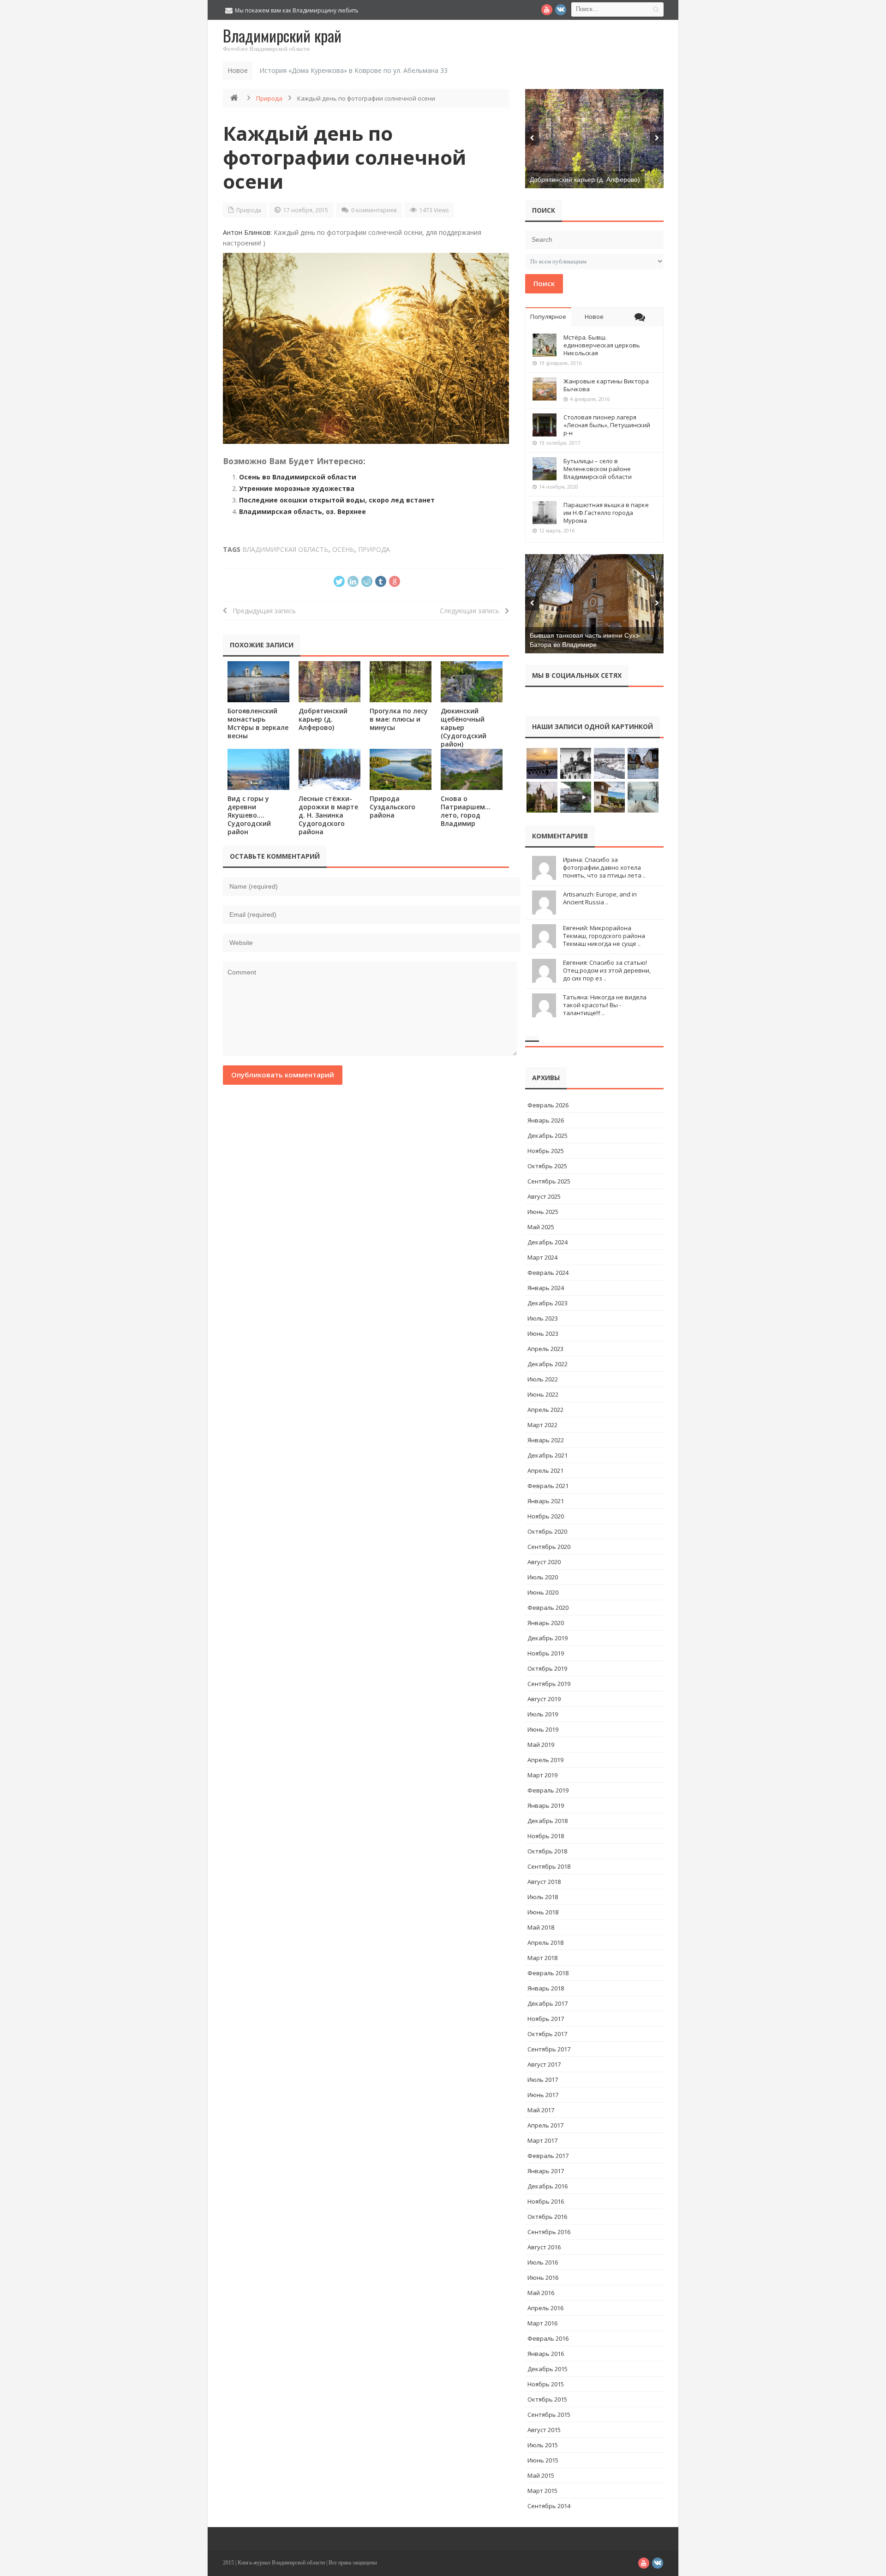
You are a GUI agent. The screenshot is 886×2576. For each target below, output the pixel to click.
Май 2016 (541, 2293)
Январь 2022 (546, 1440)
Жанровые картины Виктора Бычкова (606, 385)
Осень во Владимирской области (298, 477)
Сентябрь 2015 (549, 2415)
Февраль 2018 (548, 1973)
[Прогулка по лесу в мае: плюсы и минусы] (401, 682)
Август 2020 (544, 1562)
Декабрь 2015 (548, 2369)
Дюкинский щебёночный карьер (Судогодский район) (464, 727)
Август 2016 (544, 2247)
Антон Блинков (247, 232)
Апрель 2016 (545, 2308)
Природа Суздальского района (392, 807)
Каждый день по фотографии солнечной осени (344, 157)
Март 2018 (542, 1958)
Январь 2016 (546, 2354)
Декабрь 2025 (548, 1136)
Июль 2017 (543, 2080)
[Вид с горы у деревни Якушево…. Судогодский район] (258, 769)
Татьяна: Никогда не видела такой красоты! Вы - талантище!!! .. (605, 1005)
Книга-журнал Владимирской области (281, 2563)
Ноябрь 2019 (546, 1653)
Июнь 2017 (543, 2095)
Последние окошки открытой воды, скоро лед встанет (337, 500)
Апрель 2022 (545, 1410)
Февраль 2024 (548, 1273)
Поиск (544, 283)
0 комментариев (374, 210)
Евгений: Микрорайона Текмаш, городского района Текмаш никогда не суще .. (604, 936)
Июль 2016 (543, 2262)
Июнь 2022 (543, 1394)
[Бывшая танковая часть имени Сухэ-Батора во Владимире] (594, 604)
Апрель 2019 (545, 1760)
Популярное (548, 317)
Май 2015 (541, 2475)
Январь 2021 (546, 1501)
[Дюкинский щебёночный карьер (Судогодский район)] (472, 682)
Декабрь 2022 (548, 1364)
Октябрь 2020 (547, 1531)
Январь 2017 (546, 2171)
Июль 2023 (543, 1318)
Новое (594, 317)
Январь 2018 (546, 1988)
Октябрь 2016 (547, 2217)
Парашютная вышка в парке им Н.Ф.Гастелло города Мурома (606, 513)
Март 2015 (542, 2491)
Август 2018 (544, 1882)
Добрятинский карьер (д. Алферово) (323, 719)
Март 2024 (542, 1257)
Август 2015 (544, 2430)
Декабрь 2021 (548, 1455)
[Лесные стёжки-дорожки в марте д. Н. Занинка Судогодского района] (329, 769)
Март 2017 (542, 2140)
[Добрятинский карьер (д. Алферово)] (329, 682)
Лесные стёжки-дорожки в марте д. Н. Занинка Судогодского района (328, 815)
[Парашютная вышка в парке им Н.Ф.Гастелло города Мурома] (545, 513)
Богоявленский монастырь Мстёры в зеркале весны (258, 723)
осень (343, 549)
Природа (269, 98)
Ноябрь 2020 (546, 1516)
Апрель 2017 (545, 2125)
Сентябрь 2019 (549, 1684)
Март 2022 (542, 1425)
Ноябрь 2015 (546, 2384)
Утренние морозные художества (297, 488)
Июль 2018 (543, 1897)
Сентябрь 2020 (549, 1547)
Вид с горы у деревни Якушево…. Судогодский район (249, 815)
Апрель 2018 (545, 1942)
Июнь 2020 (543, 1592)
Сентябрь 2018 (549, 1866)
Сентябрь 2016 (549, 2232)
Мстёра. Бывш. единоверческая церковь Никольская (602, 345)
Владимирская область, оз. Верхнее (302, 511)
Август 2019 (544, 1699)
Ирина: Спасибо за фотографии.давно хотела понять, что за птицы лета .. (604, 867)
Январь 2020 (546, 1623)
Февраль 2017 (548, 2156)
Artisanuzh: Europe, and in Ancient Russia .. (600, 898)
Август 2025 (544, 1196)
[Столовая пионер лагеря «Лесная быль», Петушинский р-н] (545, 425)
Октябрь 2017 (547, 2034)
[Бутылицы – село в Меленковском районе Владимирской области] (545, 469)
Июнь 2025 (543, 1212)
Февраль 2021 (548, 1486)
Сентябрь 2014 (549, 2506)
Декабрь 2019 (548, 1638)
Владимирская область (285, 549)
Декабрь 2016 (548, 2186)
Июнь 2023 (543, 1333)
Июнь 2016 (543, 2277)
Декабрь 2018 (548, 1821)
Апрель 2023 (545, 1349)
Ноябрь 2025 (546, 1151)
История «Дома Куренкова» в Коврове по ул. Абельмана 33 (353, 70)
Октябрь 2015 (547, 2399)
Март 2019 (542, 1775)
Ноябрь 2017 (546, 2019)
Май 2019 (541, 1745)
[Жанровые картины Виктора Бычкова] (545, 389)
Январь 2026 (546, 1120)
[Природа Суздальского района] (401, 769)
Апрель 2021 (545, 1470)
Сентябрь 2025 (549, 1181)
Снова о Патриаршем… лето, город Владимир (466, 811)
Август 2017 (544, 2064)
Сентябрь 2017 (549, 2049)
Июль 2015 (543, 2445)
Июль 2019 (543, 1714)
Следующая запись (472, 611)
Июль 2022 (543, 1379)
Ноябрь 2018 (546, 1836)
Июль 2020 (543, 1577)
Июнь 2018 (543, 1912)
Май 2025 (541, 1227)
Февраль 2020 (548, 1608)
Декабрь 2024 (548, 1242)
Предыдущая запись (261, 611)
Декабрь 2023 (548, 1303)
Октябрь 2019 (547, 1668)
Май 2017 (541, 2110)
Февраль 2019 (548, 1790)
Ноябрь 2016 (546, 2201)
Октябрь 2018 (547, 1851)
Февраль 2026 (548, 1105)
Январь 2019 (546, 1805)
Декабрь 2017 (548, 2003)
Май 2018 (541, 1927)
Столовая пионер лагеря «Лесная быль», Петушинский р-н (607, 425)
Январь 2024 (546, 1288)
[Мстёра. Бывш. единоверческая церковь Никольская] (545, 345)
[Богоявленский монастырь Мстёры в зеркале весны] (258, 682)
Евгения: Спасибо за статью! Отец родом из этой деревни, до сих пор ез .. (607, 970)
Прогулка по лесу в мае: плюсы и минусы (399, 719)
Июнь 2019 (543, 1729)
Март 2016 (542, 2323)
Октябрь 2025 (547, 1166)
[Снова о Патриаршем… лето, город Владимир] (472, 769)
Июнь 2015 (543, 2460)
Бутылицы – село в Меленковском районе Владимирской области (598, 469)
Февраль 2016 (548, 2338)
